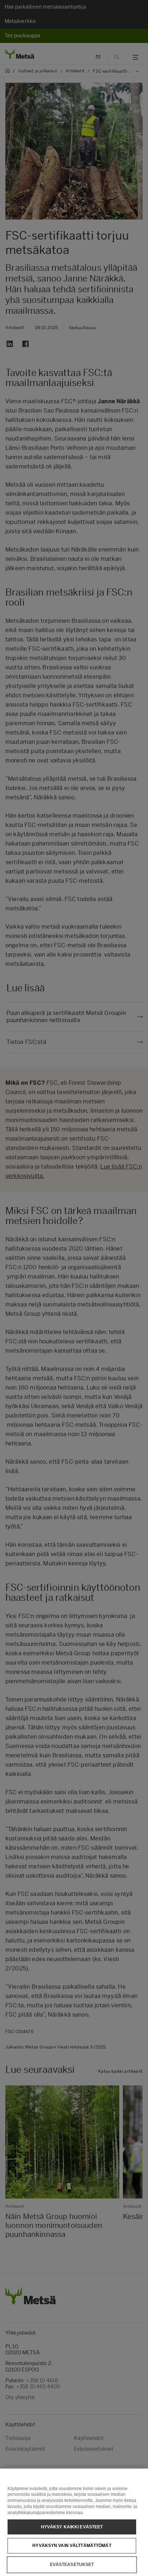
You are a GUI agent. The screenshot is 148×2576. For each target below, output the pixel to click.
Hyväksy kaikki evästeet (72, 2527)
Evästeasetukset (72, 2565)
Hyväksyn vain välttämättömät (72, 2546)
